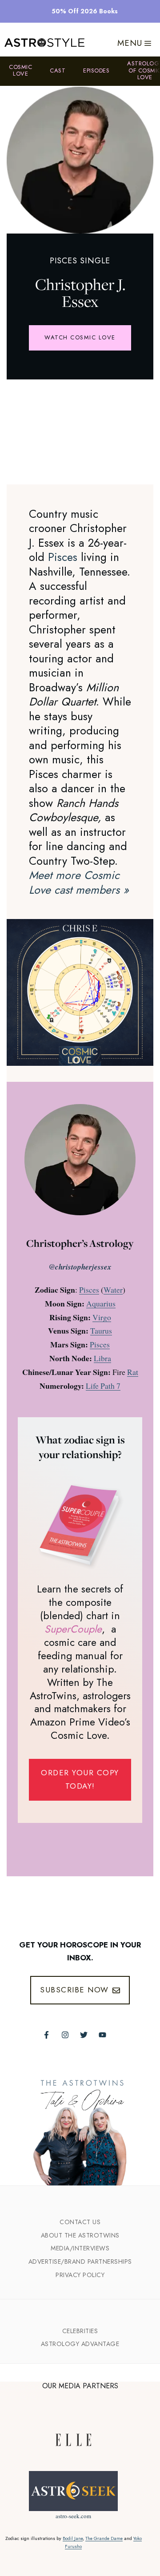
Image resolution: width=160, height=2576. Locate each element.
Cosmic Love (20, 71)
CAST (58, 71)
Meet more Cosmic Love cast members (79, 882)
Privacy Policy (80, 2275)
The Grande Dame (104, 2538)
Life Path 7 (103, 1386)
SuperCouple (73, 1629)
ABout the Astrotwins (80, 2235)
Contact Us (80, 2222)
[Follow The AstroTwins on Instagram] (65, 2035)
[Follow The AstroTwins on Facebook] (46, 2035)
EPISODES (96, 71)
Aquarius (101, 1303)
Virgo (102, 1317)
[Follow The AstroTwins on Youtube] (102, 2035)
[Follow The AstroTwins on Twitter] (84, 2035)
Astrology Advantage (80, 2344)
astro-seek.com (73, 2516)
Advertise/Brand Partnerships (80, 2262)
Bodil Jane (73, 2538)
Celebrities (80, 2331)
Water (113, 1290)
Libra (102, 1358)
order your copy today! (80, 1779)
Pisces (63, 557)
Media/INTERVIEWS (80, 2248)
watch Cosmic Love (80, 337)
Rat (133, 1372)
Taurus (101, 1330)
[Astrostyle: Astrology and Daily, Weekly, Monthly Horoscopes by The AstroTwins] (44, 43)
